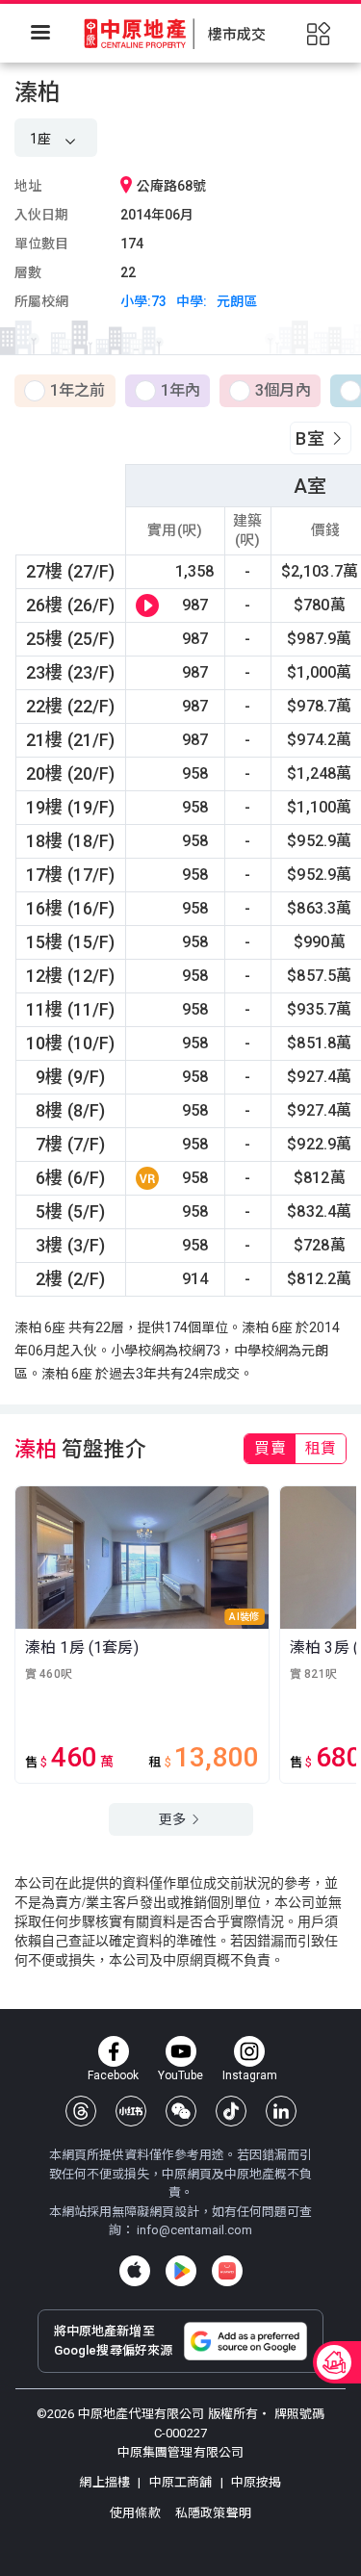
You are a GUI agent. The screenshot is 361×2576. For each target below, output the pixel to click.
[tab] (270, 1449)
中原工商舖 (180, 2482)
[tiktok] (231, 2111)
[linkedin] (281, 2111)
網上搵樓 (106, 2482)
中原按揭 (255, 2482)
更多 (174, 1819)
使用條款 (137, 2513)
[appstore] (135, 2271)
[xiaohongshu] (131, 2111)
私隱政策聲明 (213, 2513)
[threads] (81, 2111)
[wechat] (181, 2111)
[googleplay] (181, 2271)
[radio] (65, 392)
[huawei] (227, 2271)
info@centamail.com (194, 2230)
